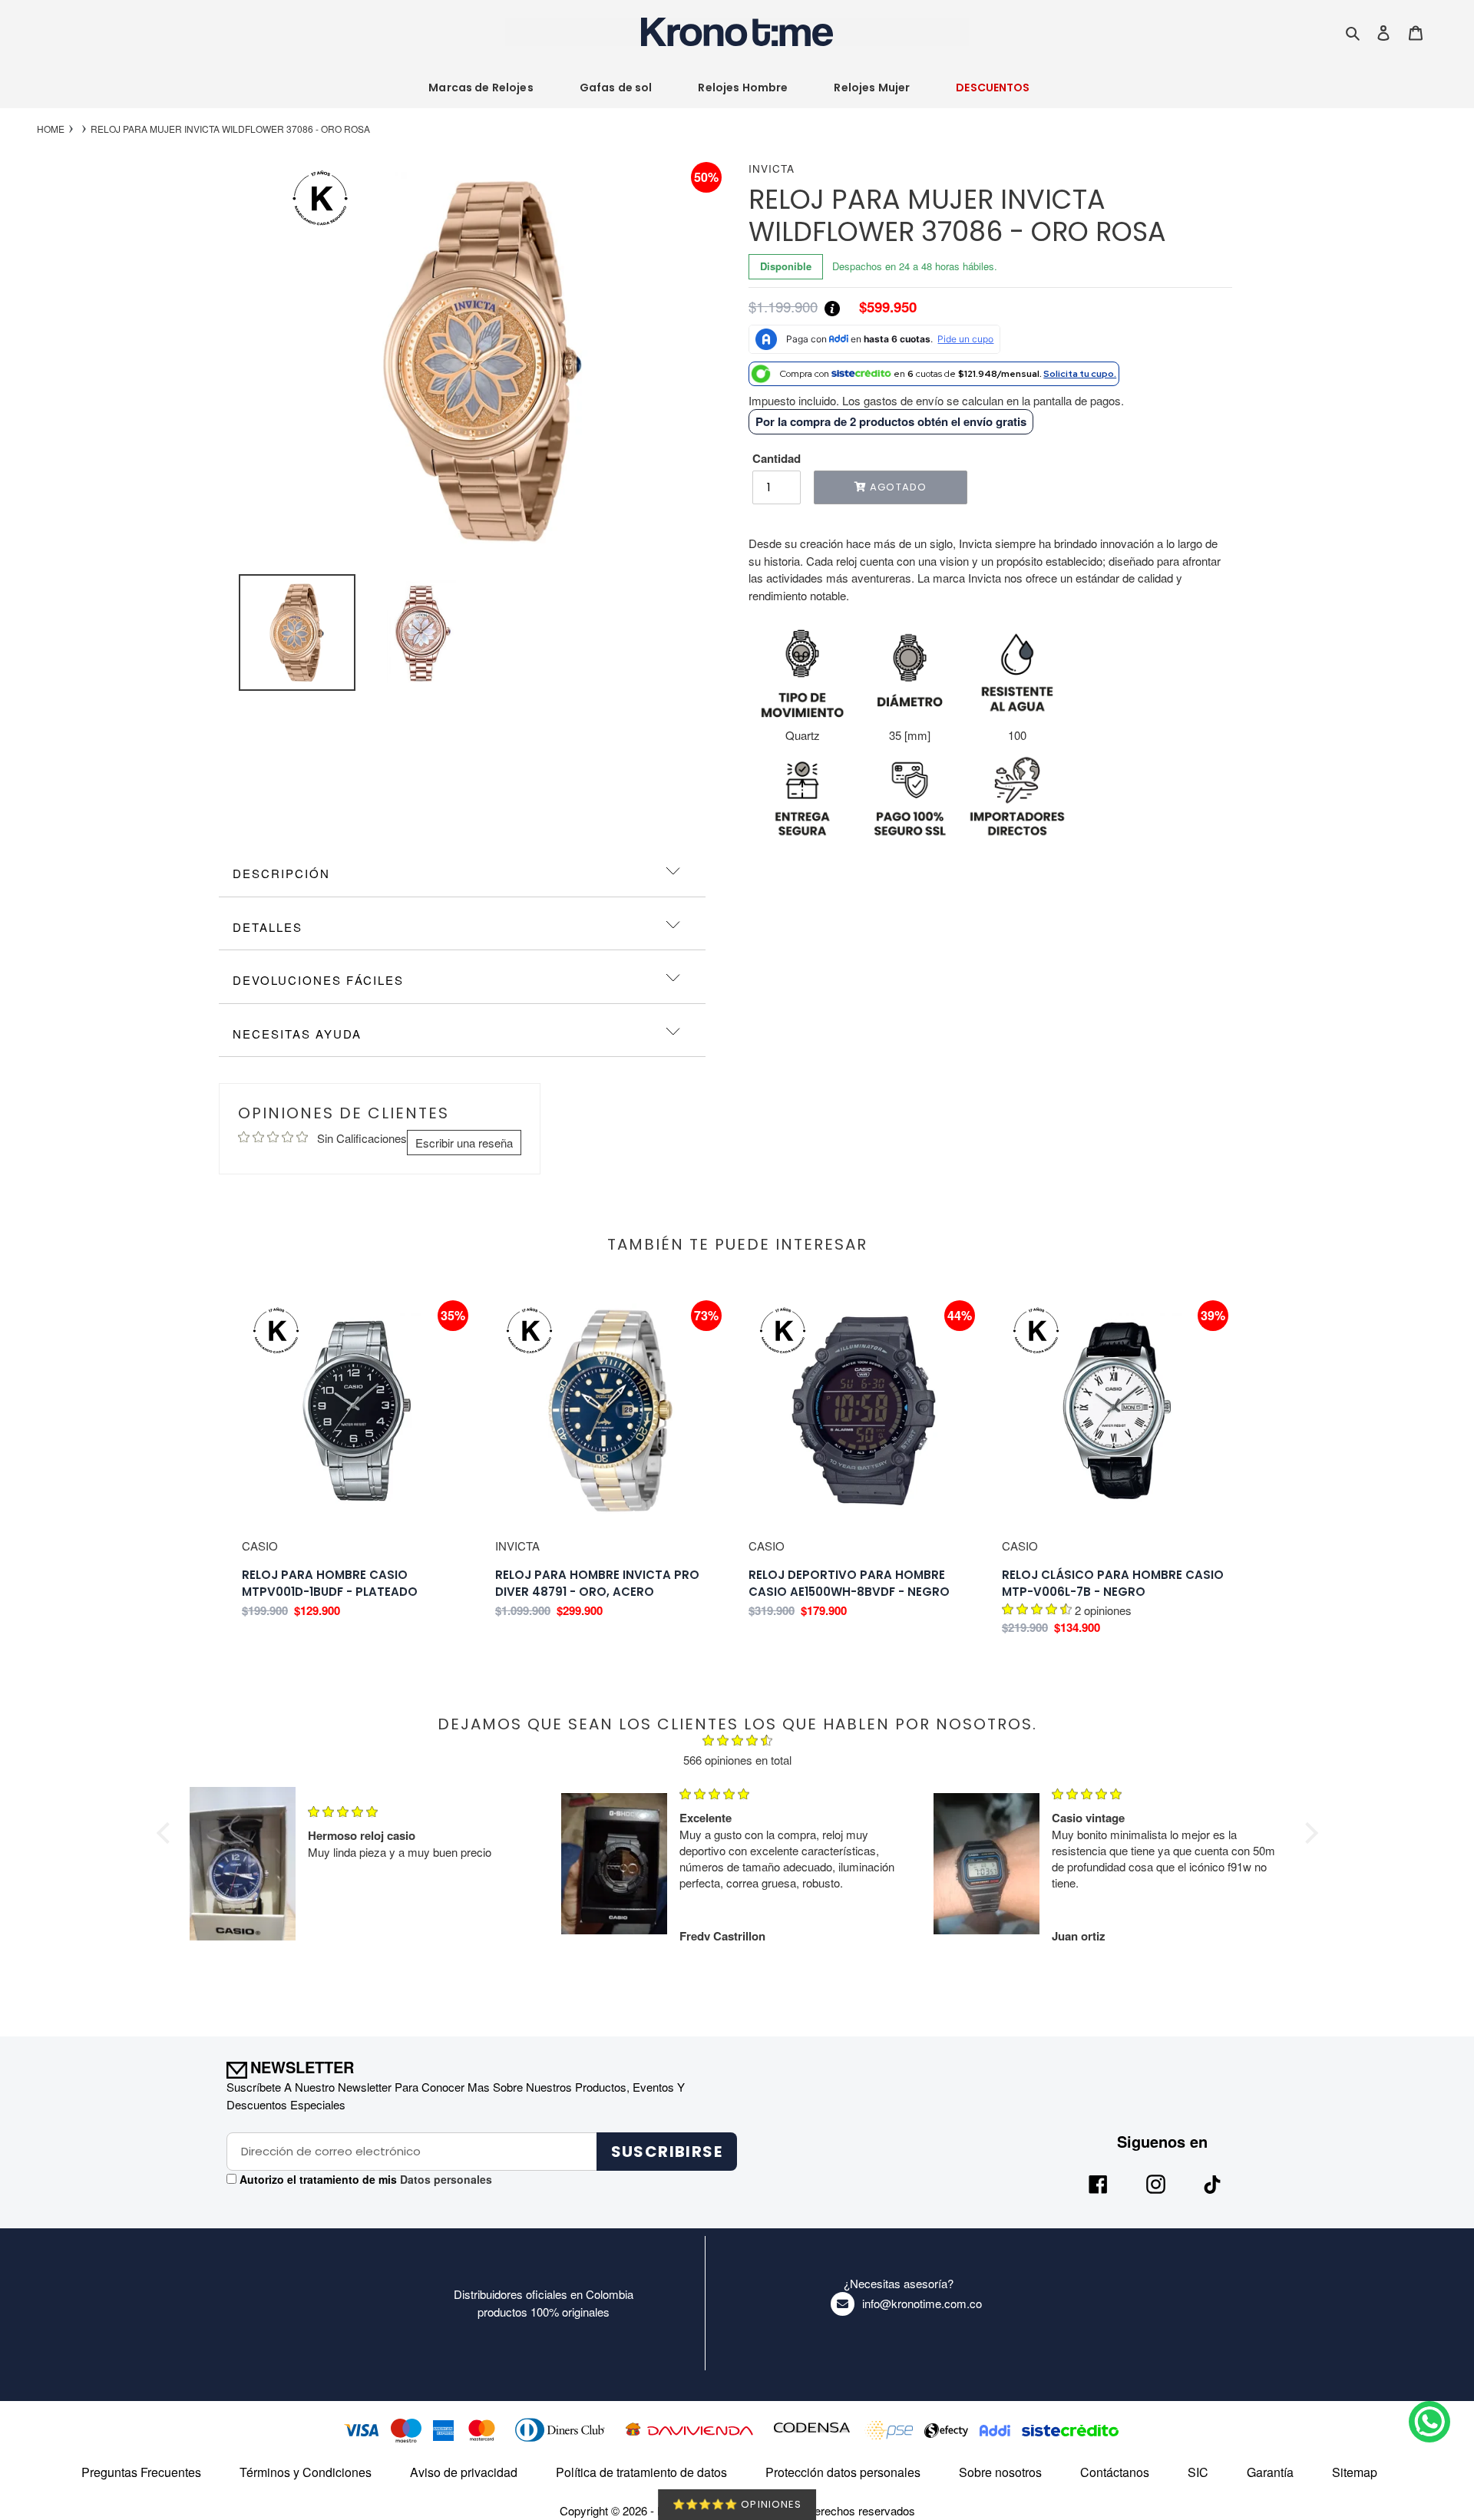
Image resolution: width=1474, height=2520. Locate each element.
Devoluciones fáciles (318, 980)
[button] (167, 1833)
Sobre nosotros (1000, 2472)
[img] (737, 1742)
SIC (1198, 2472)
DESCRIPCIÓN (281, 873)
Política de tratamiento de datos (641, 2472)
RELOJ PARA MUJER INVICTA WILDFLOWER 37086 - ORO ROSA (230, 129)
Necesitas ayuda (297, 1034)
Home (51, 129)
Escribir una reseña (464, 1143)
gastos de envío (904, 400)
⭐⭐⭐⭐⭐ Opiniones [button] (737, 2504)
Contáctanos (1115, 2472)
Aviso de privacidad (464, 2472)
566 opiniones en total (737, 1760)
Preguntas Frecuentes (141, 2472)
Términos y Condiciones (306, 2472)
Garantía (1270, 2472)
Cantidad (777, 458)
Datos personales (445, 2179)
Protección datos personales (843, 2472)
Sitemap (1355, 2472)
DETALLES (268, 927)
